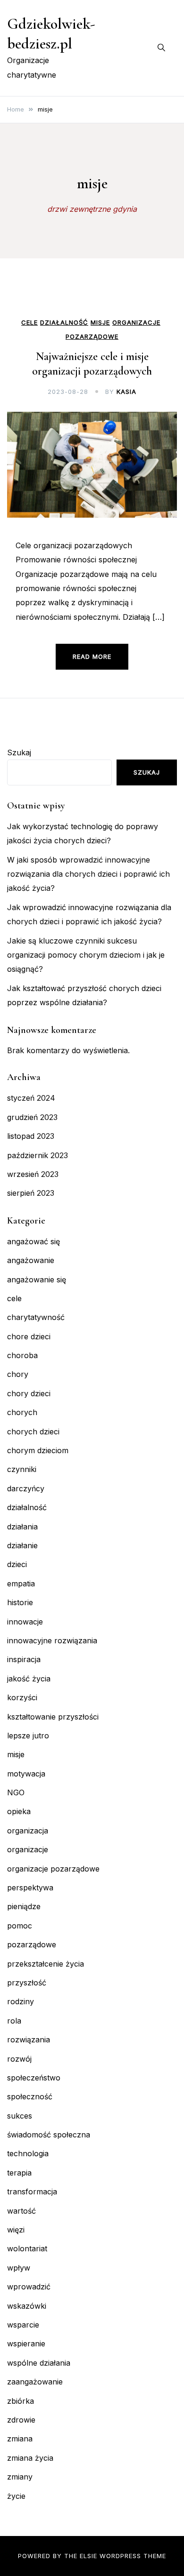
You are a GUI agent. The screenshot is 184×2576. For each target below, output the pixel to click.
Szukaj (19, 752)
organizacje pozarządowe (53, 1869)
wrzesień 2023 (33, 1174)
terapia (19, 2173)
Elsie (88, 2556)
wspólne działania (39, 2363)
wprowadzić (29, 2287)
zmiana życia (30, 2458)
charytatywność (36, 1317)
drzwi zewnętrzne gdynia (92, 209)
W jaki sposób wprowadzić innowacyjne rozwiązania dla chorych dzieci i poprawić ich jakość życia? (88, 874)
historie (20, 1602)
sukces (20, 2116)
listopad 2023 (31, 1136)
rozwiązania (29, 2040)
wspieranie (26, 2344)
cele (29, 323)
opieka (19, 1811)
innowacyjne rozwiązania (52, 1640)
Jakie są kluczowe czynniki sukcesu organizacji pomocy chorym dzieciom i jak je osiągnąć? (86, 955)
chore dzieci (29, 1336)
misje (100, 323)
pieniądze (24, 1906)
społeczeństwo (34, 2078)
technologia (28, 2153)
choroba (22, 1355)
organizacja (28, 1831)
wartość (21, 2211)
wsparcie (23, 2325)
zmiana (20, 2439)
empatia (21, 1584)
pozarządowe (92, 337)
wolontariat (27, 2248)
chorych (22, 1412)
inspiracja (24, 1659)
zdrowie (21, 2420)
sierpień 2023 (31, 1193)
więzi (16, 2230)
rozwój (19, 2059)
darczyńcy (26, 1488)
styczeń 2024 (31, 1098)
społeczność (30, 2096)
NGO (16, 1792)
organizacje (136, 323)
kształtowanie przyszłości (53, 1717)
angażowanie (31, 1260)
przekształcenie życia (46, 1964)
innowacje (25, 1622)
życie (16, 2496)
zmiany (20, 2477)
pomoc (20, 1926)
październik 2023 (38, 1155)
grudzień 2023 (32, 1117)
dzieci (17, 1564)
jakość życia (29, 1679)
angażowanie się (37, 1280)
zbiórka (21, 2401)
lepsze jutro (28, 1736)
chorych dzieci (33, 1432)
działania (22, 1527)
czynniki (22, 1469)
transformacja (32, 2192)
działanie (22, 1545)
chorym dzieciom (38, 1450)
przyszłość (27, 1983)
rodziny (21, 2001)
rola (14, 2021)
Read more (92, 656)
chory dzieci (29, 1393)
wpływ (19, 2268)
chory (18, 1374)
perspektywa (30, 1888)
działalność (64, 323)
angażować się (33, 1241)
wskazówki (27, 2306)
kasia (126, 392)
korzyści (22, 1697)
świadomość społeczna (49, 2135)
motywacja (26, 1774)
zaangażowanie (35, 2382)
